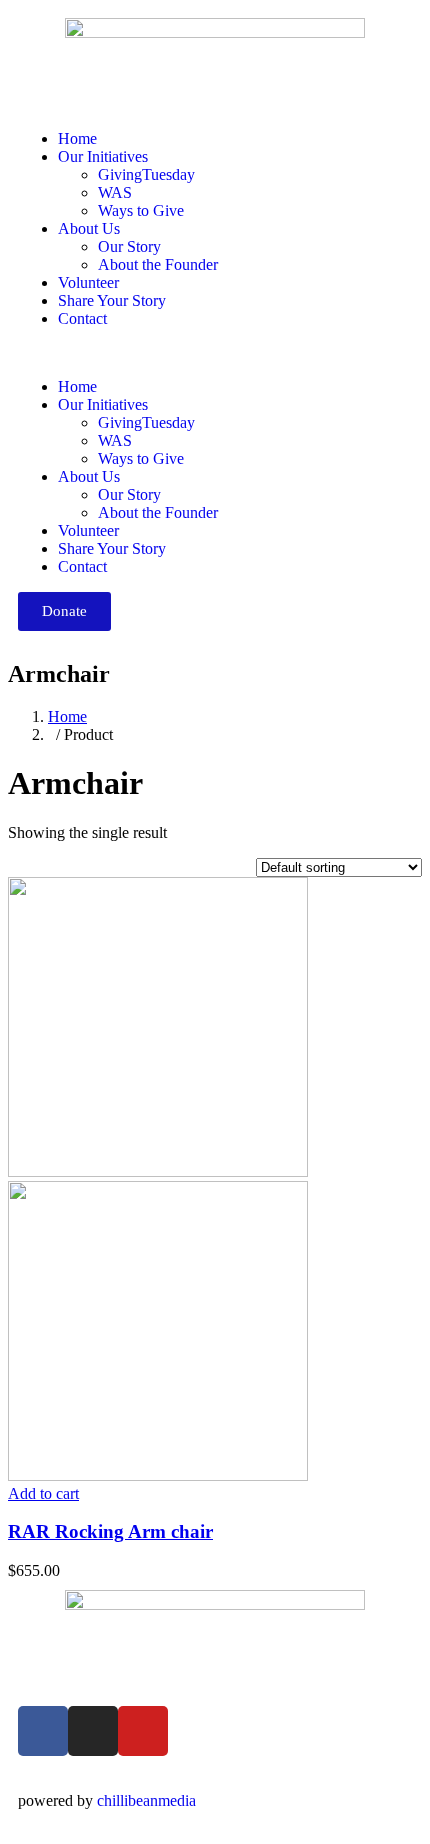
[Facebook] (43, 1731)
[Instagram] (93, 1731)
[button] (215, 353)
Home (77, 138)
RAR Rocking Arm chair (110, 1531)
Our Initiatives (103, 156)
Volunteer (88, 282)
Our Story (129, 246)
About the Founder (158, 264)
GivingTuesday (146, 174)
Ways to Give (141, 210)
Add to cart (43, 1493)
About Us (89, 228)
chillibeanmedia (146, 1800)
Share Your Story (112, 300)
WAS (115, 192)
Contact (82, 318)
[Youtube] (143, 1731)
